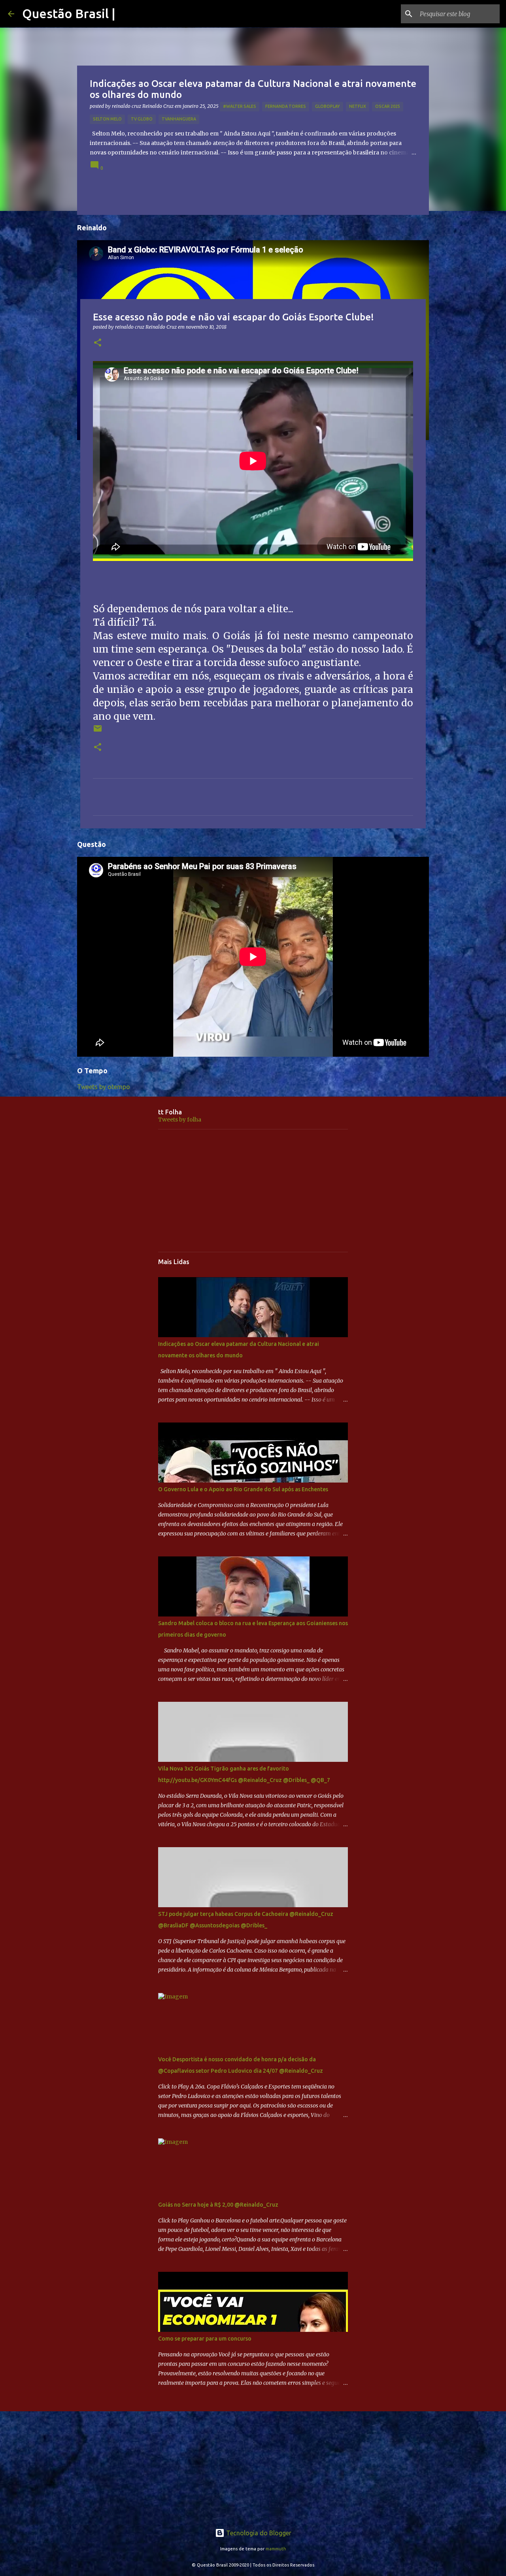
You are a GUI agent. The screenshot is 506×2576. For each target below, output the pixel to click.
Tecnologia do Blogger (258, 2533)
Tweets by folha (180, 1120)
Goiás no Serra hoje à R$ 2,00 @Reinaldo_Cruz (218, 2205)
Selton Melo (107, 119)
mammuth (276, 2549)
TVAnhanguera (179, 119)
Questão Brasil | (69, 13)
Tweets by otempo (104, 1087)
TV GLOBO (142, 119)
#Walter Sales (240, 106)
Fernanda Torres (286, 106)
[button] (98, 343)
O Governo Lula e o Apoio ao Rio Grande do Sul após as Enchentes (243, 1489)
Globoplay (328, 106)
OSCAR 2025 (388, 106)
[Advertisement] (253, 1191)
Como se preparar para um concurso (205, 2339)
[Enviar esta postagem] (98, 731)
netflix (358, 106)
